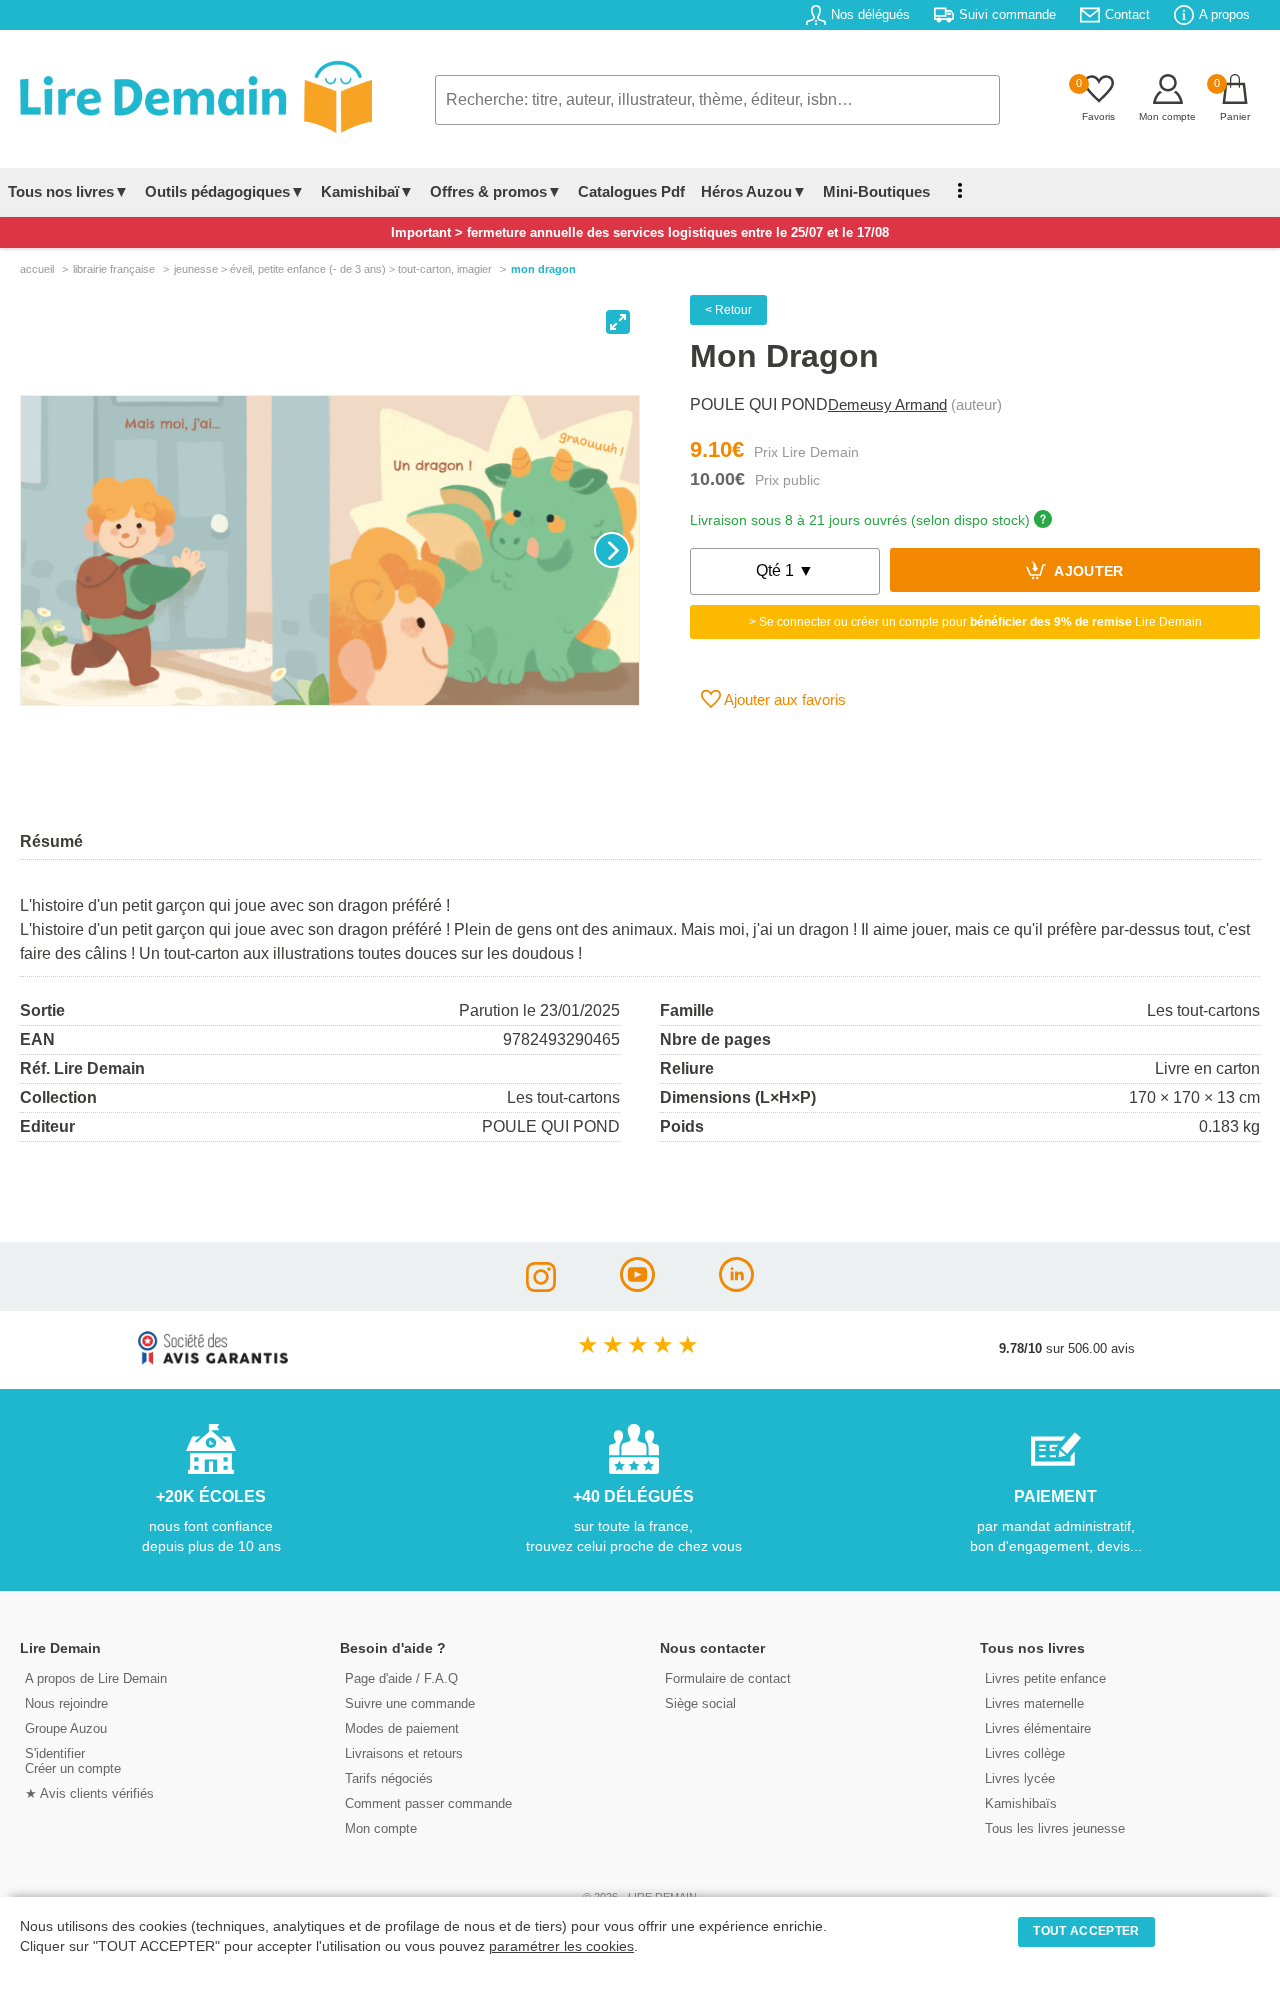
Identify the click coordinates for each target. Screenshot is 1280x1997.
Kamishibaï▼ (367, 191)
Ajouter (1087, 572)
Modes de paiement (402, 1728)
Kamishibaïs (1021, 1803)
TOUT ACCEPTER (1086, 1931)
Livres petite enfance (1045, 1678)
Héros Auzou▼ (754, 191)
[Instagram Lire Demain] (541, 1286)
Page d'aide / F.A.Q (401, 1678)
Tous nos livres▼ (68, 191)
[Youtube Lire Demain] (637, 1286)
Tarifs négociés (389, 1778)
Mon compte (381, 1828)
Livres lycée (1020, 1778)
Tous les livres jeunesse (1055, 1828)
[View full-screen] (618, 322)
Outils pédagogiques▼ (225, 191)
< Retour (728, 310)
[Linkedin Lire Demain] (736, 1286)
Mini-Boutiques (876, 191)
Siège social (700, 1703)
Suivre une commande (410, 1703)
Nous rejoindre (66, 1703)
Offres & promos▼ (496, 191)
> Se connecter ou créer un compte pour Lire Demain (975, 622)
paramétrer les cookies (561, 1946)
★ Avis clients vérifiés (89, 1793)
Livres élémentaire (1038, 1728)
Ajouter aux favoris (783, 699)
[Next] (612, 550)
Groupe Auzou (66, 1728)
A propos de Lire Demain (96, 1678)
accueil (37, 269)
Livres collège (1025, 1753)
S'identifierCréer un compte (73, 1761)
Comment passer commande (428, 1803)
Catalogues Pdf (631, 191)
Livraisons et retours (404, 1753)
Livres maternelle (1034, 1703)
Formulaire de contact (728, 1678)
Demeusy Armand (887, 404)
